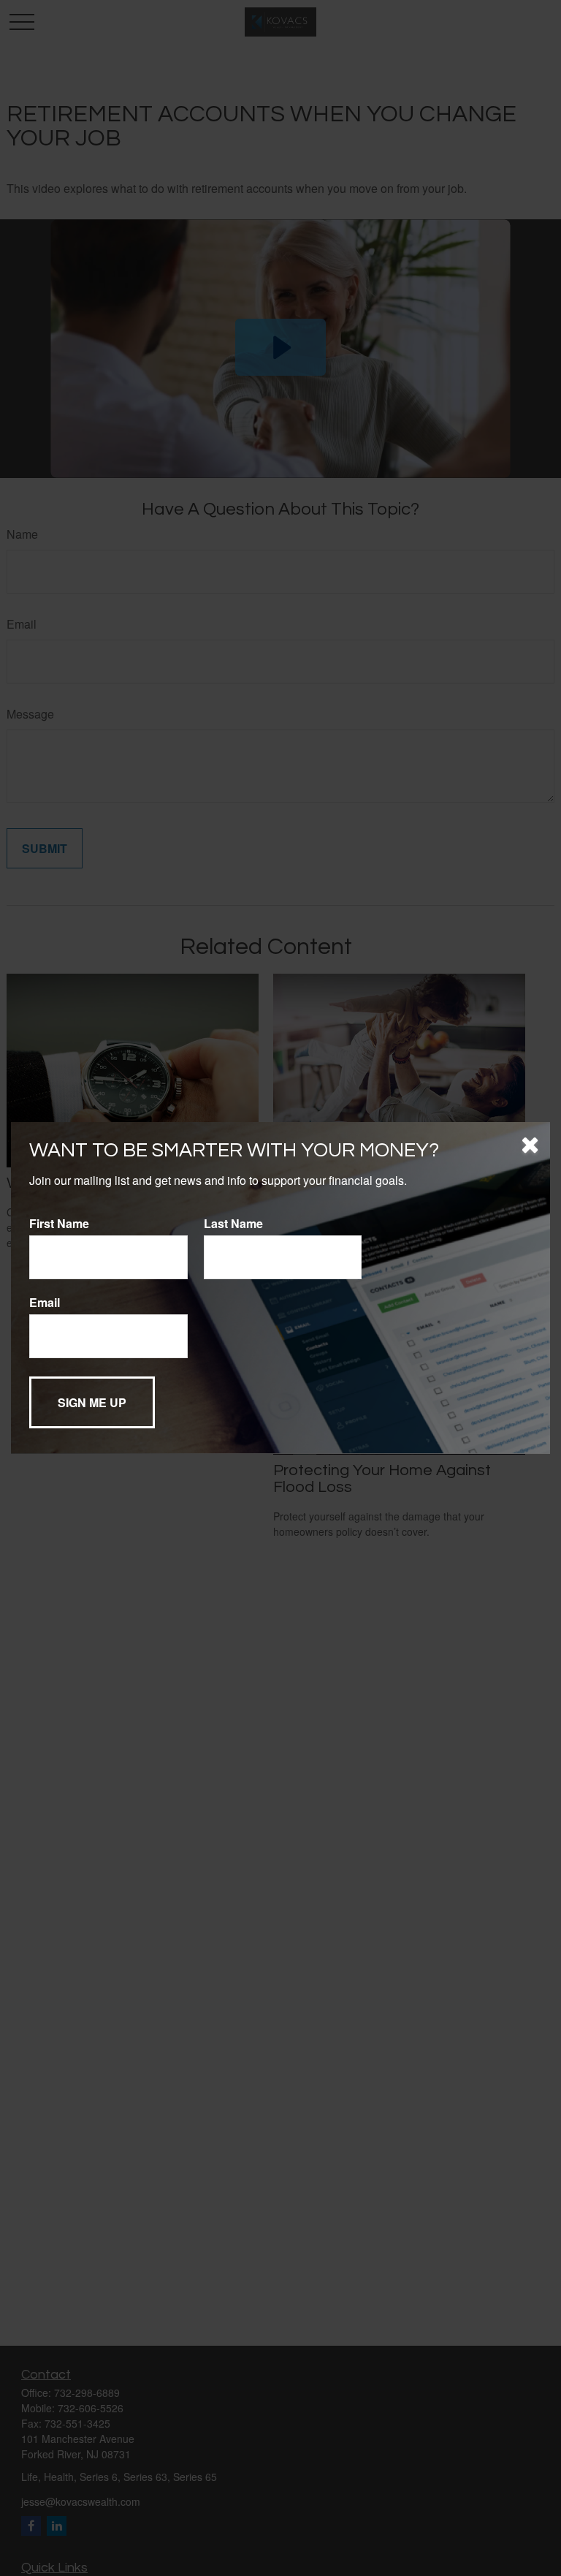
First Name (59, 1223)
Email (45, 1302)
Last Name (233, 1223)
